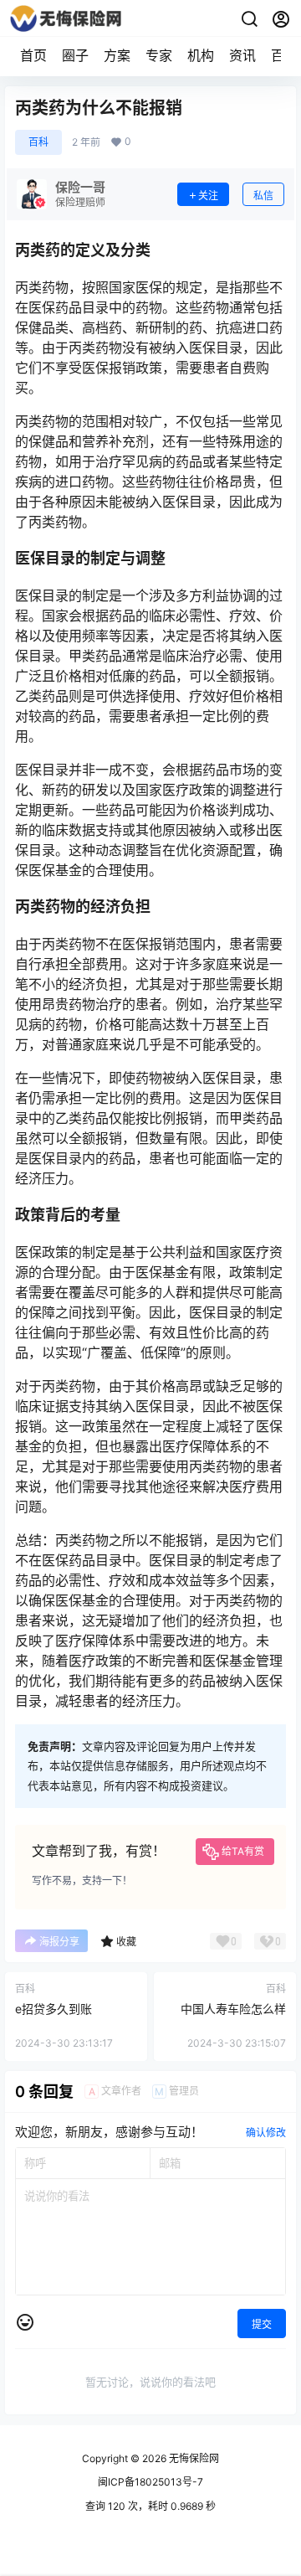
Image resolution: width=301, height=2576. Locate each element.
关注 (208, 196)
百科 (38, 142)
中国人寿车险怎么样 (233, 2009)
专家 (159, 55)
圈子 (75, 55)
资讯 (242, 55)
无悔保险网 (193, 2458)
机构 (201, 55)
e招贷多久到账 (54, 2009)
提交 (262, 2324)
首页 (33, 55)
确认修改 (266, 2133)
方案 (117, 55)
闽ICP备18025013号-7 (150, 2482)
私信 (263, 196)
